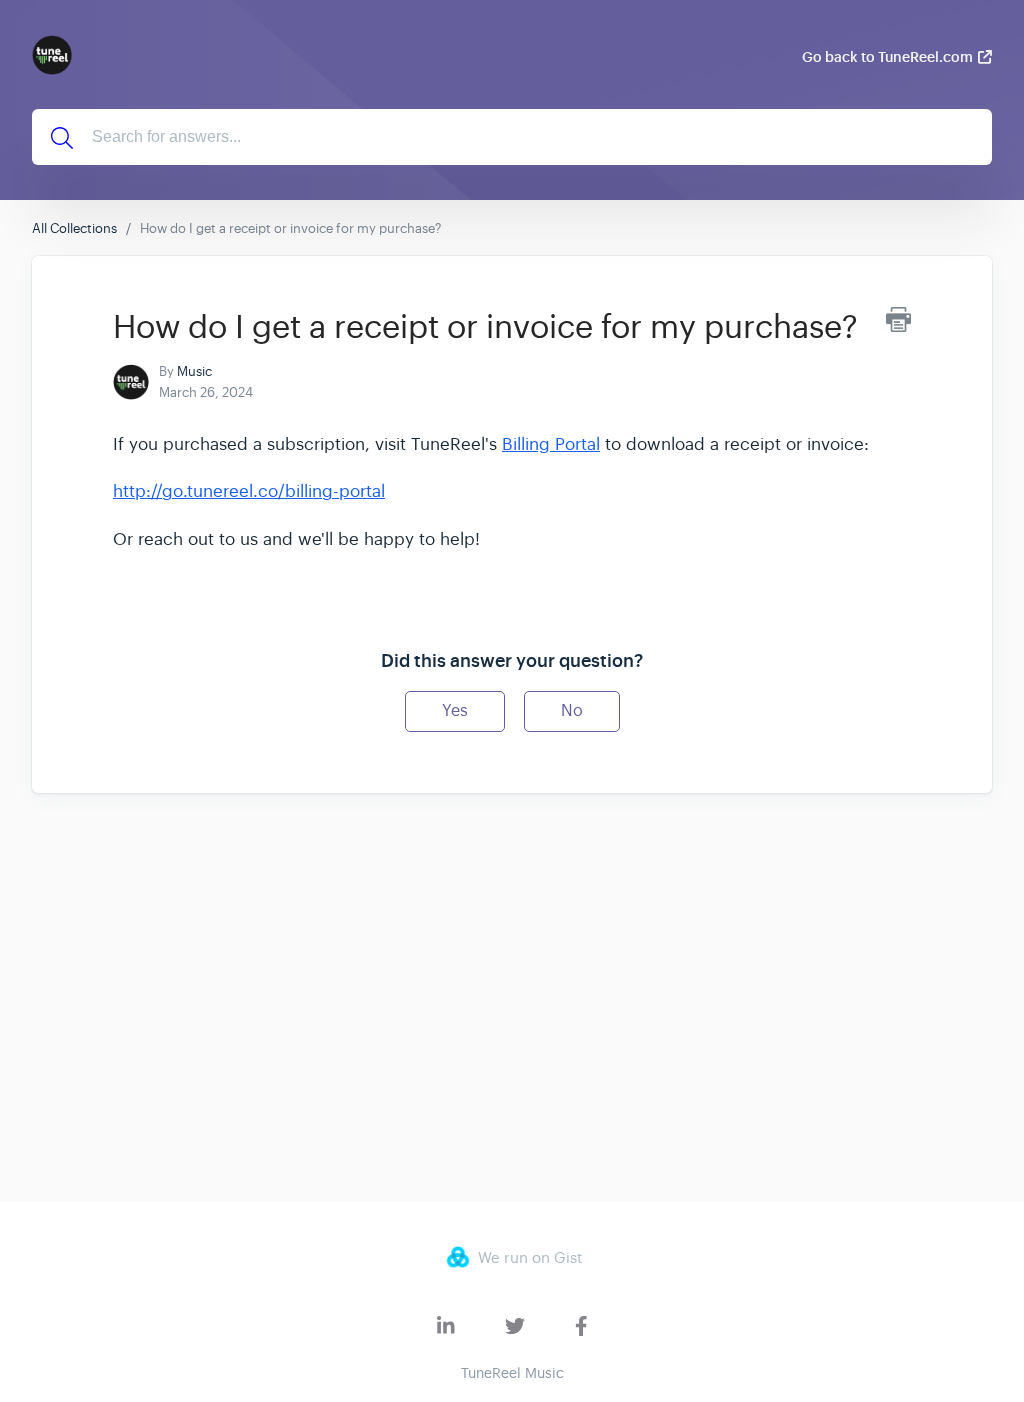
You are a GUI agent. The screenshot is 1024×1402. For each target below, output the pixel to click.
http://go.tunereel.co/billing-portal (249, 491)
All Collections (74, 228)
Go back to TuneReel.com (887, 57)
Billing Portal (551, 444)
